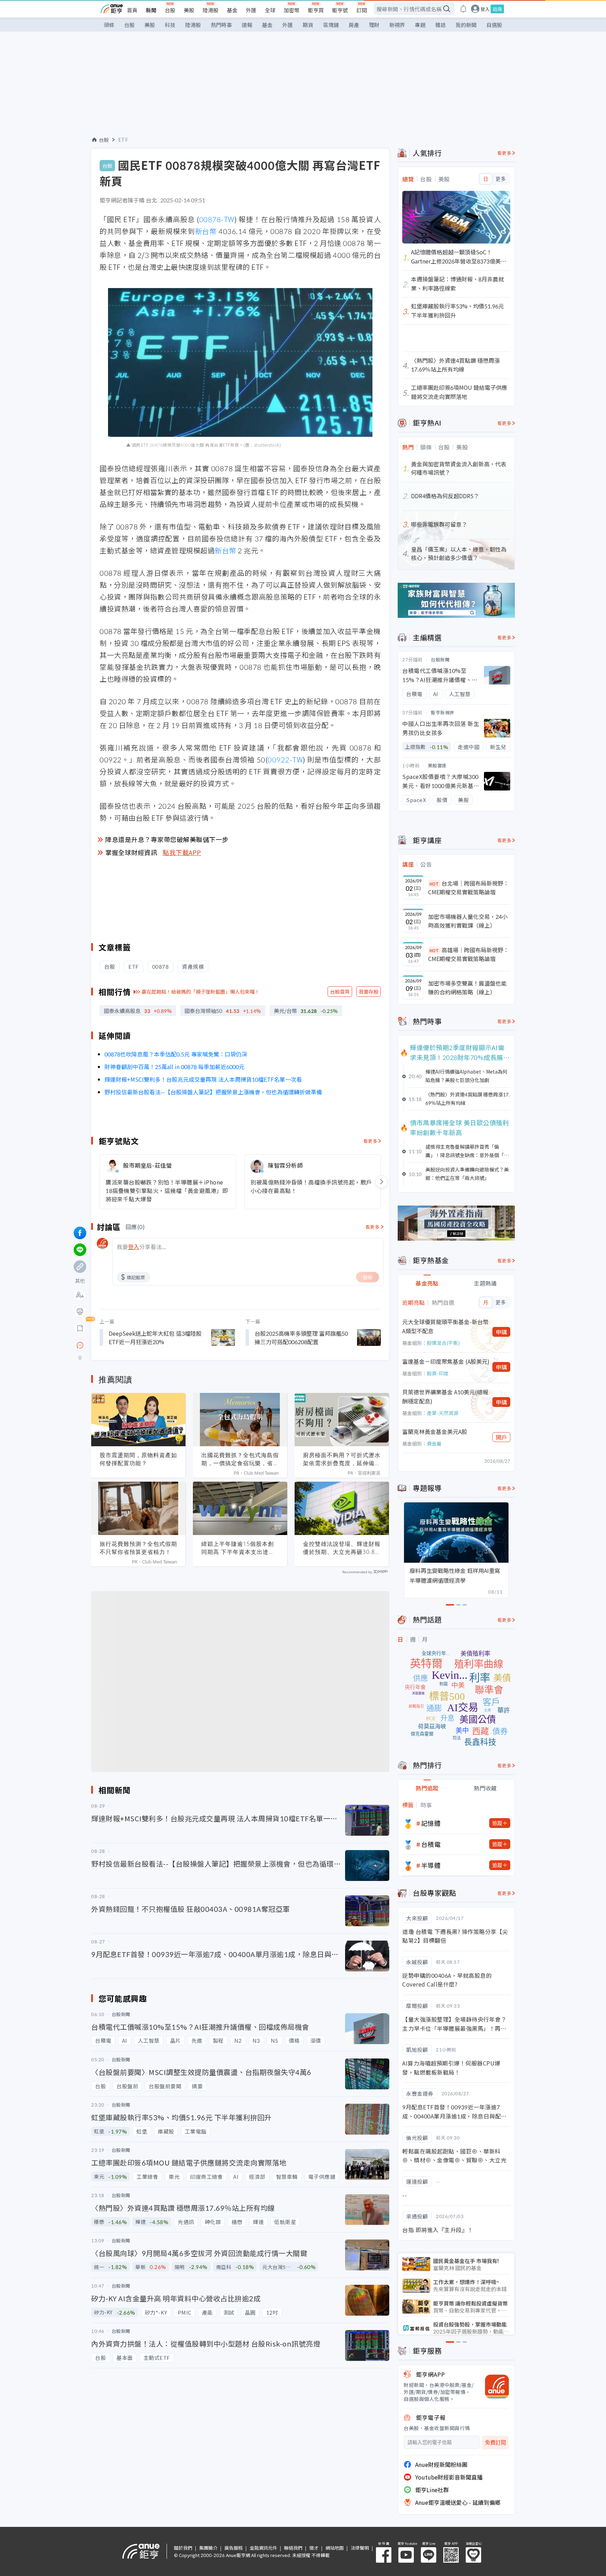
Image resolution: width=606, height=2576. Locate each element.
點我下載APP (182, 852)
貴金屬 (434, 1443)
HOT (434, 884)
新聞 (151, 10)
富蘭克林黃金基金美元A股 (435, 1432)
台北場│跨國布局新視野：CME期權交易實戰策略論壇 (469, 888)
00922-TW (285, 759)
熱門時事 (221, 25)
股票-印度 (438, 1373)
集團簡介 (208, 2548)
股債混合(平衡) (443, 1343)
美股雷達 (437, 765)
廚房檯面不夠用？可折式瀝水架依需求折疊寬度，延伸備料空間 (342, 1459)
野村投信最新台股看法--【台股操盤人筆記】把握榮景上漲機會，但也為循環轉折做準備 (213, 1092)
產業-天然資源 (443, 1413)
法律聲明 (360, 2548)
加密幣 (292, 10)
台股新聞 (440, 659)
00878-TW (217, 219)
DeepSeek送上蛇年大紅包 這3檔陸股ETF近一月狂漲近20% (155, 1337)
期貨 (308, 25)
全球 (270, 10)
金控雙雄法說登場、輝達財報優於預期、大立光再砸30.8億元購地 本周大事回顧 (342, 1548)
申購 (501, 1332)
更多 (501, 179)
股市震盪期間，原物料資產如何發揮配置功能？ (138, 1459)
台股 (170, 10)
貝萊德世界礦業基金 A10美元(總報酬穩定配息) (445, 1396)
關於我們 (183, 2548)
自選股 (494, 25)
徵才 (314, 2548)
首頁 (132, 10)
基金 (232, 10)
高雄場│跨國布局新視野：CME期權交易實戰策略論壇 (469, 954)
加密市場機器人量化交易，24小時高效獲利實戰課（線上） (468, 921)
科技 (170, 25)
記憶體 (431, 1823)
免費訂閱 (496, 2442)
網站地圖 (335, 2548)
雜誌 (440, 25)
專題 (420, 25)
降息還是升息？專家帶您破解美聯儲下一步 (167, 839)
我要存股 (369, 992)
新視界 (397, 25)
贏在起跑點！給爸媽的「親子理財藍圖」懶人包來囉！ (201, 992)
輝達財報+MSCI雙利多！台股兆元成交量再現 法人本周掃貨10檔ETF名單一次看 (203, 1079)
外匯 (251, 10)
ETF (123, 140)
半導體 (431, 1865)
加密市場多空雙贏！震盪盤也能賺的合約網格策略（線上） (467, 988)
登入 (485, 9)
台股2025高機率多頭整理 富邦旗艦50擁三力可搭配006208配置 (301, 1337)
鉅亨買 (316, 10)
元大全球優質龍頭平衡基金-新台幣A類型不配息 (445, 1326)
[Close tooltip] (139, 1345)
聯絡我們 (293, 2548)
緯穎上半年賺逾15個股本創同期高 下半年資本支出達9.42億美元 (238, 1548)
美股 (189, 10)
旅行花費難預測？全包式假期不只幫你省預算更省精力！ (138, 1548)
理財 (374, 25)
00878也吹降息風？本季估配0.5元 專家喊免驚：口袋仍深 (176, 1054)
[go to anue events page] (463, 9)
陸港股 (211, 10)
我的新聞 (466, 25)
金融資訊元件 (263, 2548)
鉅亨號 (340, 10)
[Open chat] (80, 1346)
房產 (354, 25)
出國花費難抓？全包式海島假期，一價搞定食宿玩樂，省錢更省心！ (240, 1459)
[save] (80, 1328)
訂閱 (362, 10)
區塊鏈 (331, 25)
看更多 (371, 1141)
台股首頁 (340, 992)
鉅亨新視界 (443, 712)
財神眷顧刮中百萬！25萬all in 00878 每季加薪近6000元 (174, 1067)
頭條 (109, 25)
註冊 (497, 9)
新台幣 (206, 231)
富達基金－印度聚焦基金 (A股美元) (446, 1361)
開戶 (501, 1437)
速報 (247, 25)
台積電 (431, 1844)
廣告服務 (234, 2548)
